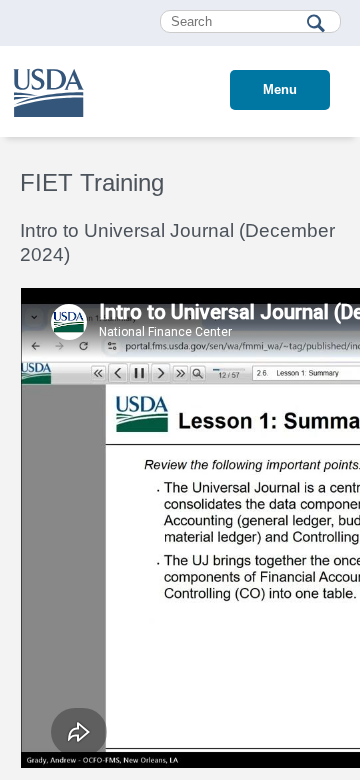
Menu (280, 89)
